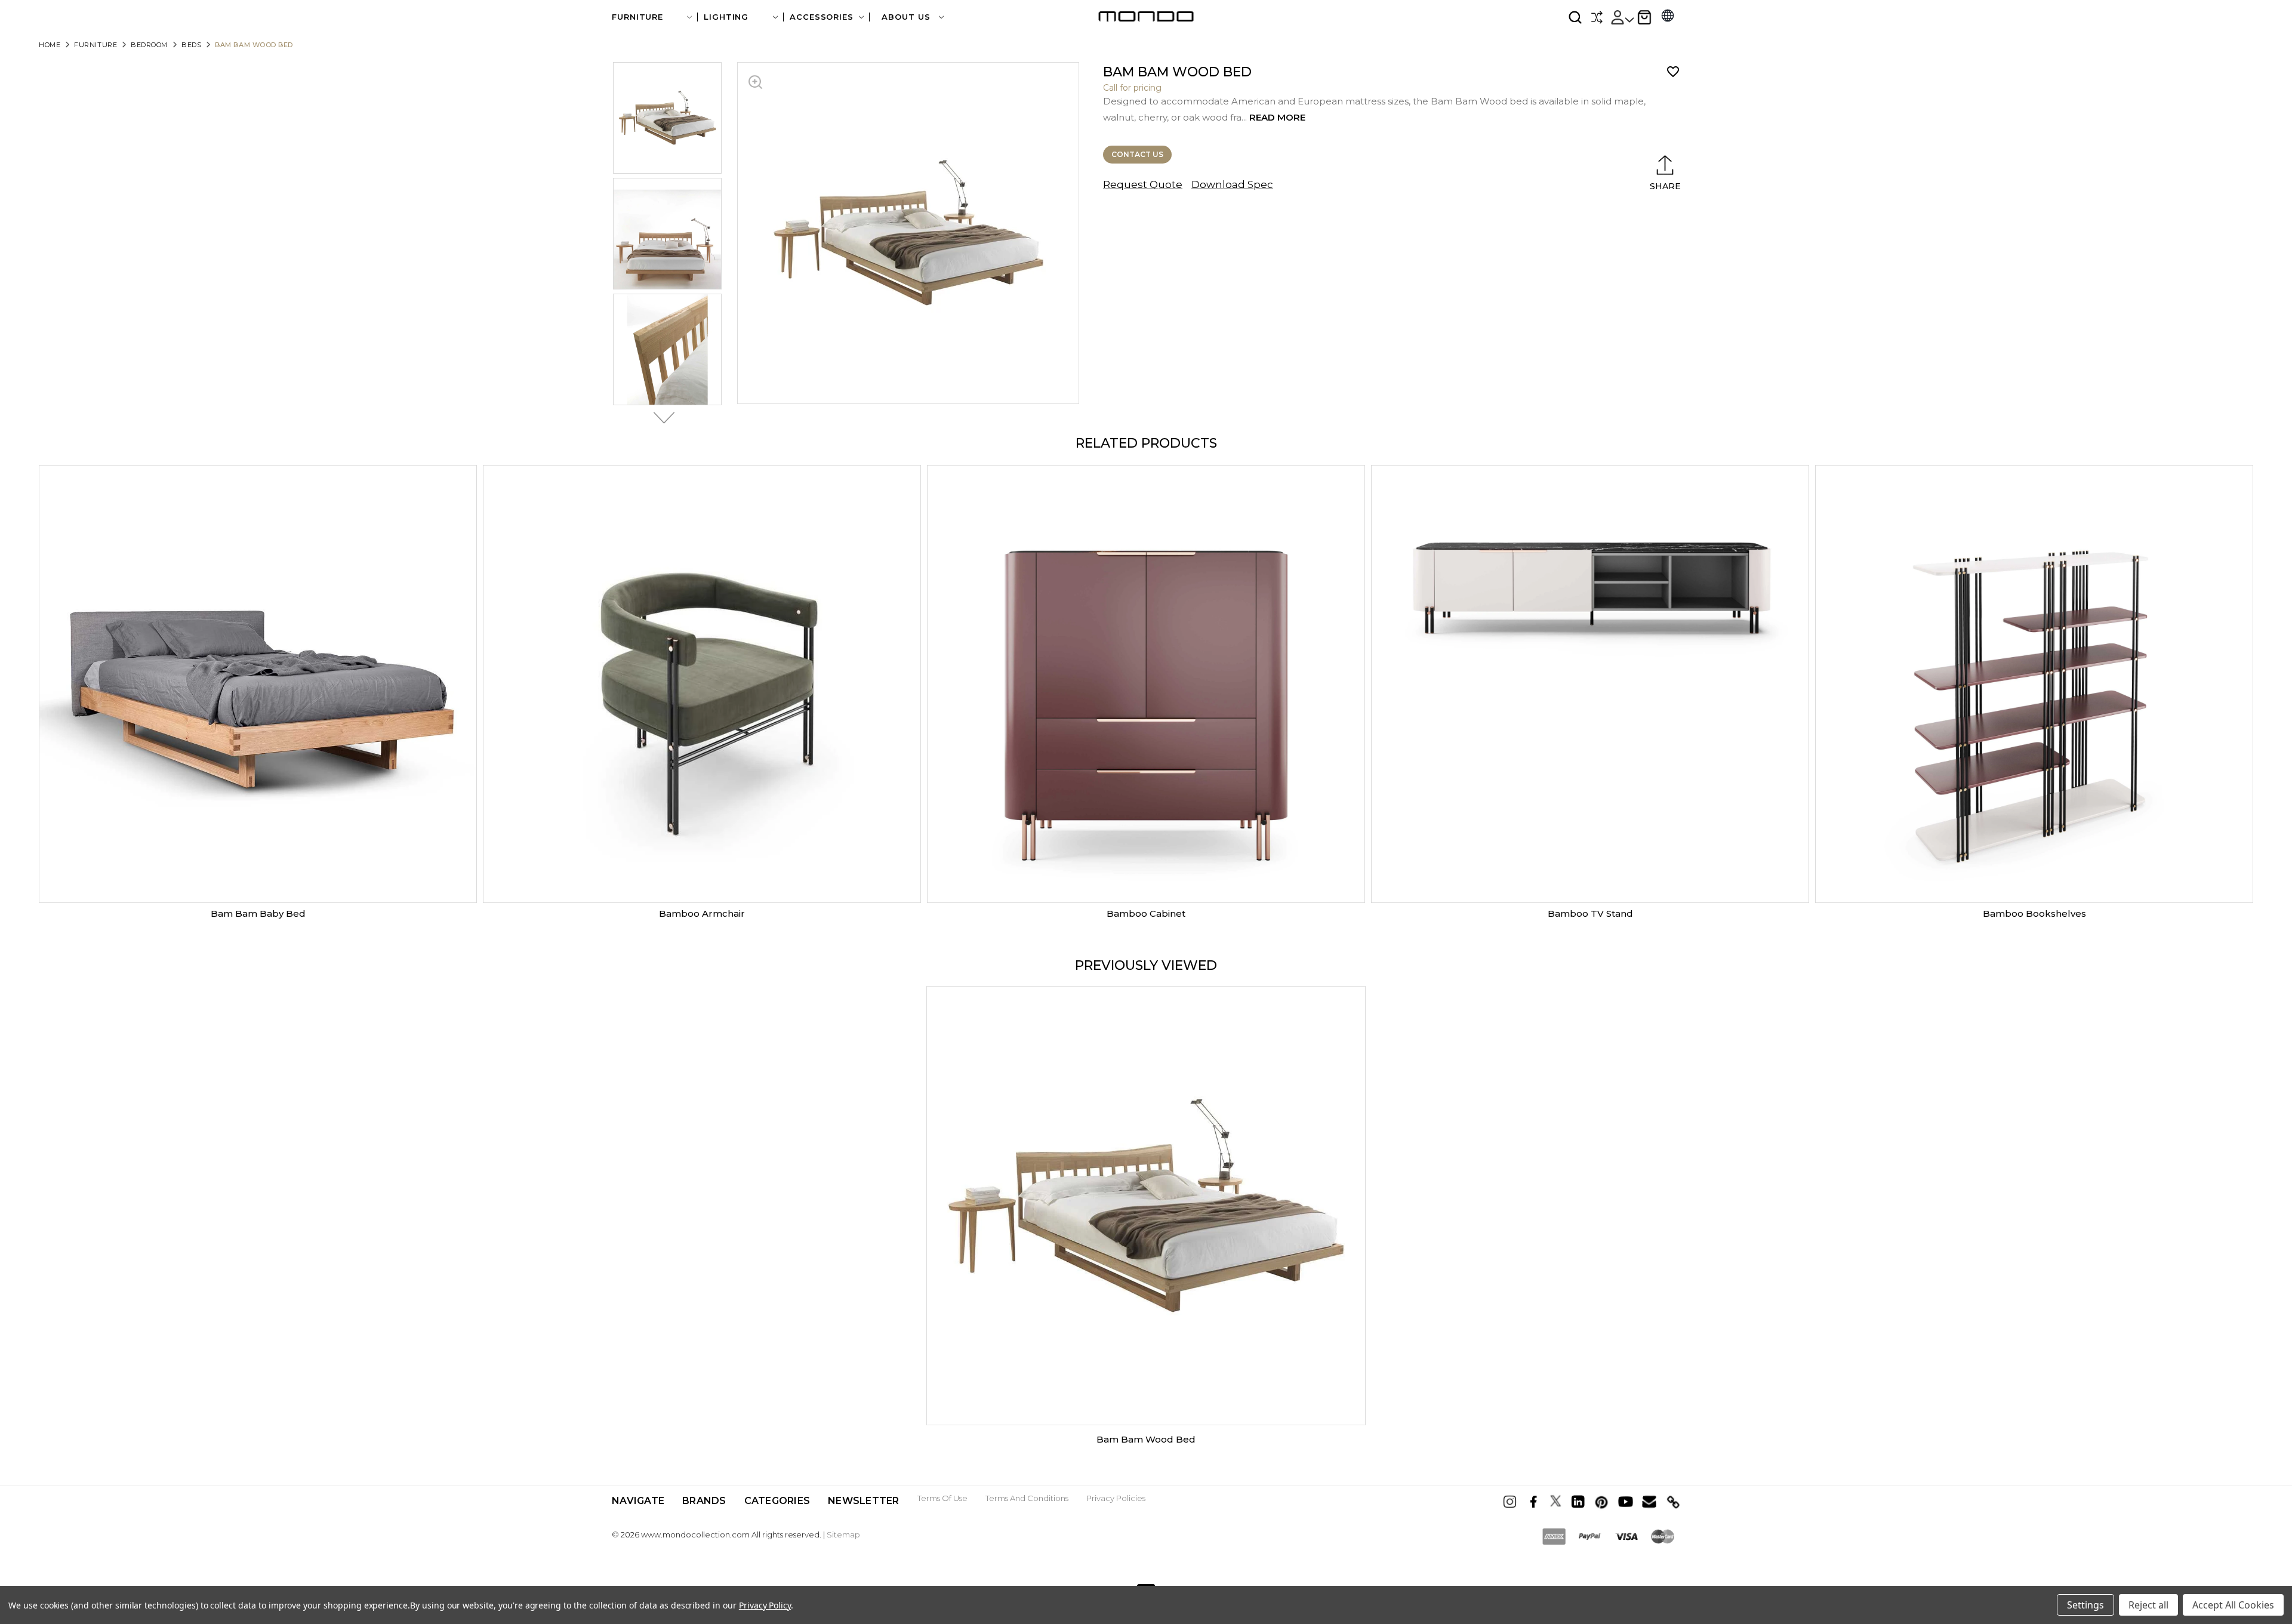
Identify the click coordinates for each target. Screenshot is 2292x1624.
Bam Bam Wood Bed (1146, 1439)
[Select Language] (1668, 17)
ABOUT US (907, 17)
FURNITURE (637, 17)
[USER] (1622, 17)
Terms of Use (942, 1498)
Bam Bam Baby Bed (258, 913)
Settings (2085, 1605)
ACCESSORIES (822, 17)
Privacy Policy (765, 1605)
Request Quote (1143, 184)
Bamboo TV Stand (1590, 913)
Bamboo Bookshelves (2034, 913)
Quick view (258, 684)
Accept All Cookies (2233, 1605)
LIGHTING (726, 17)
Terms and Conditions (1027, 1498)
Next (661, 418)
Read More (1277, 117)
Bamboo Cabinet (1146, 913)
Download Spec (1232, 184)
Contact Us (1137, 154)
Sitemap (843, 1534)
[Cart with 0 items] (1644, 17)
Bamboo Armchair (702, 913)
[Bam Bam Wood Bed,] (1146, 1206)
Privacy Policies (1116, 1498)
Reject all (2148, 1605)
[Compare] (1597, 17)
